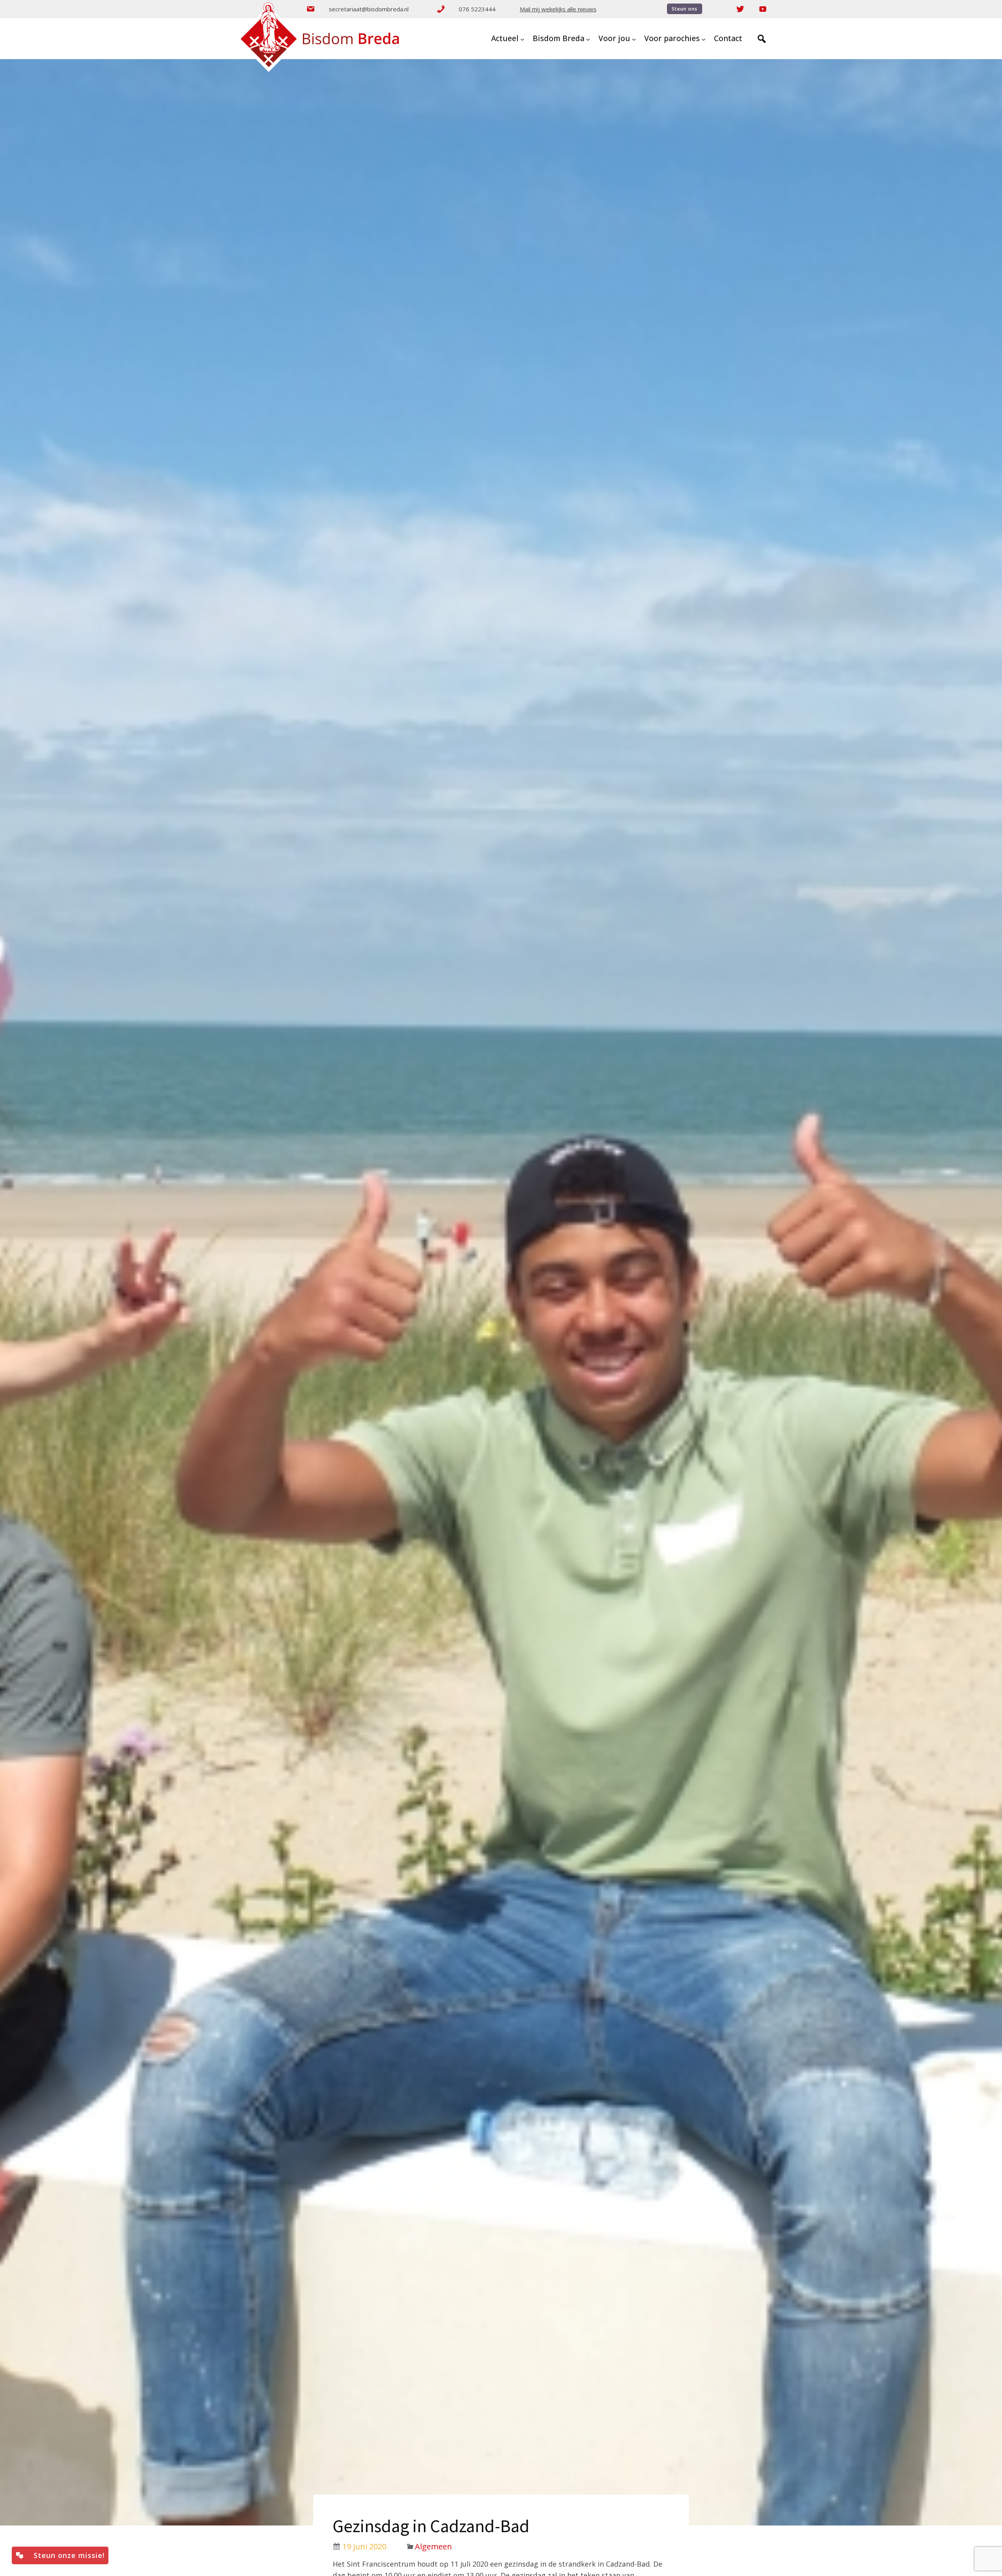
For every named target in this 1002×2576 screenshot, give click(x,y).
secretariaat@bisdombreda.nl (369, 9)
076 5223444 (477, 9)
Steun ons (685, 9)
